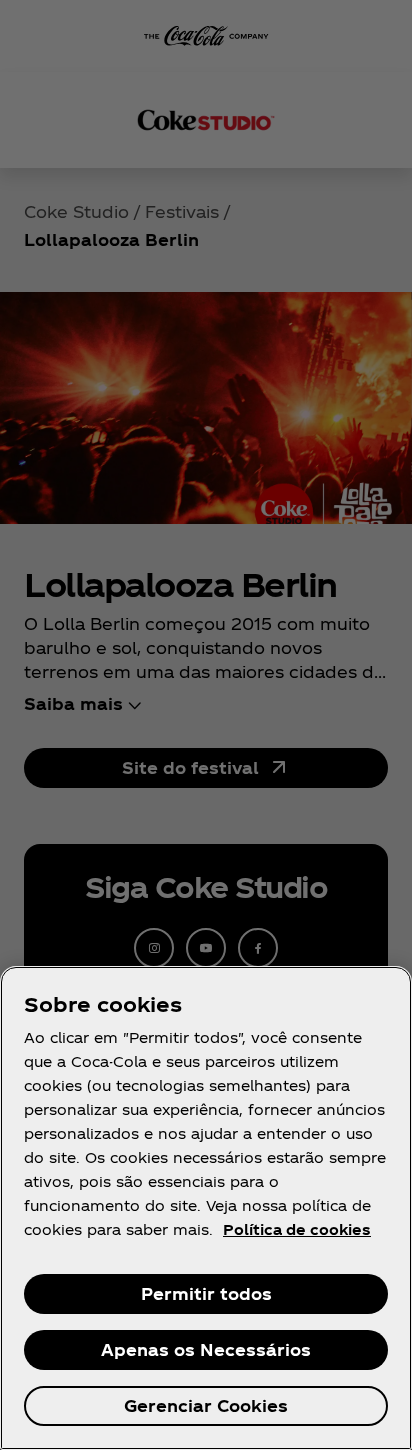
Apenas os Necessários (206, 1349)
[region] (206, 1208)
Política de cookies (297, 1229)
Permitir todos (206, 1293)
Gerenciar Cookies (206, 1405)
